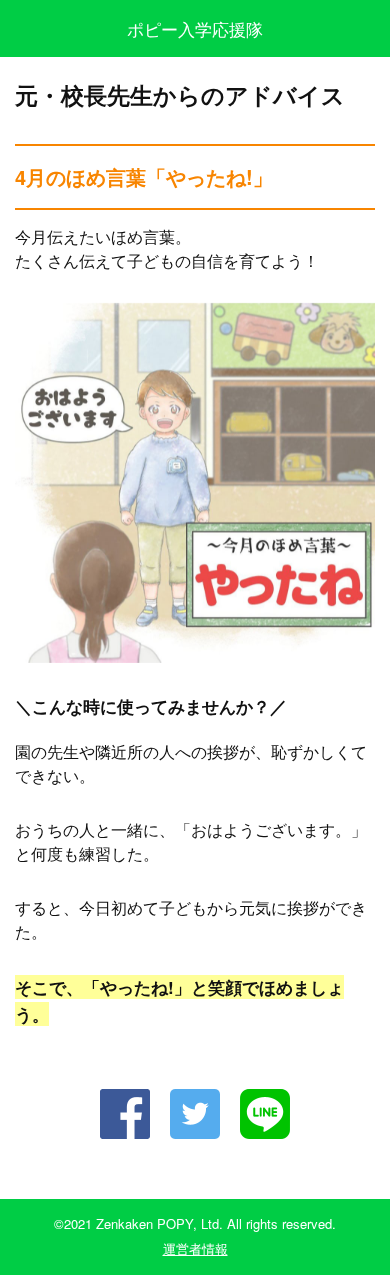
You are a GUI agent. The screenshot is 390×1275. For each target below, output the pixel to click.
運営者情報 (195, 1248)
